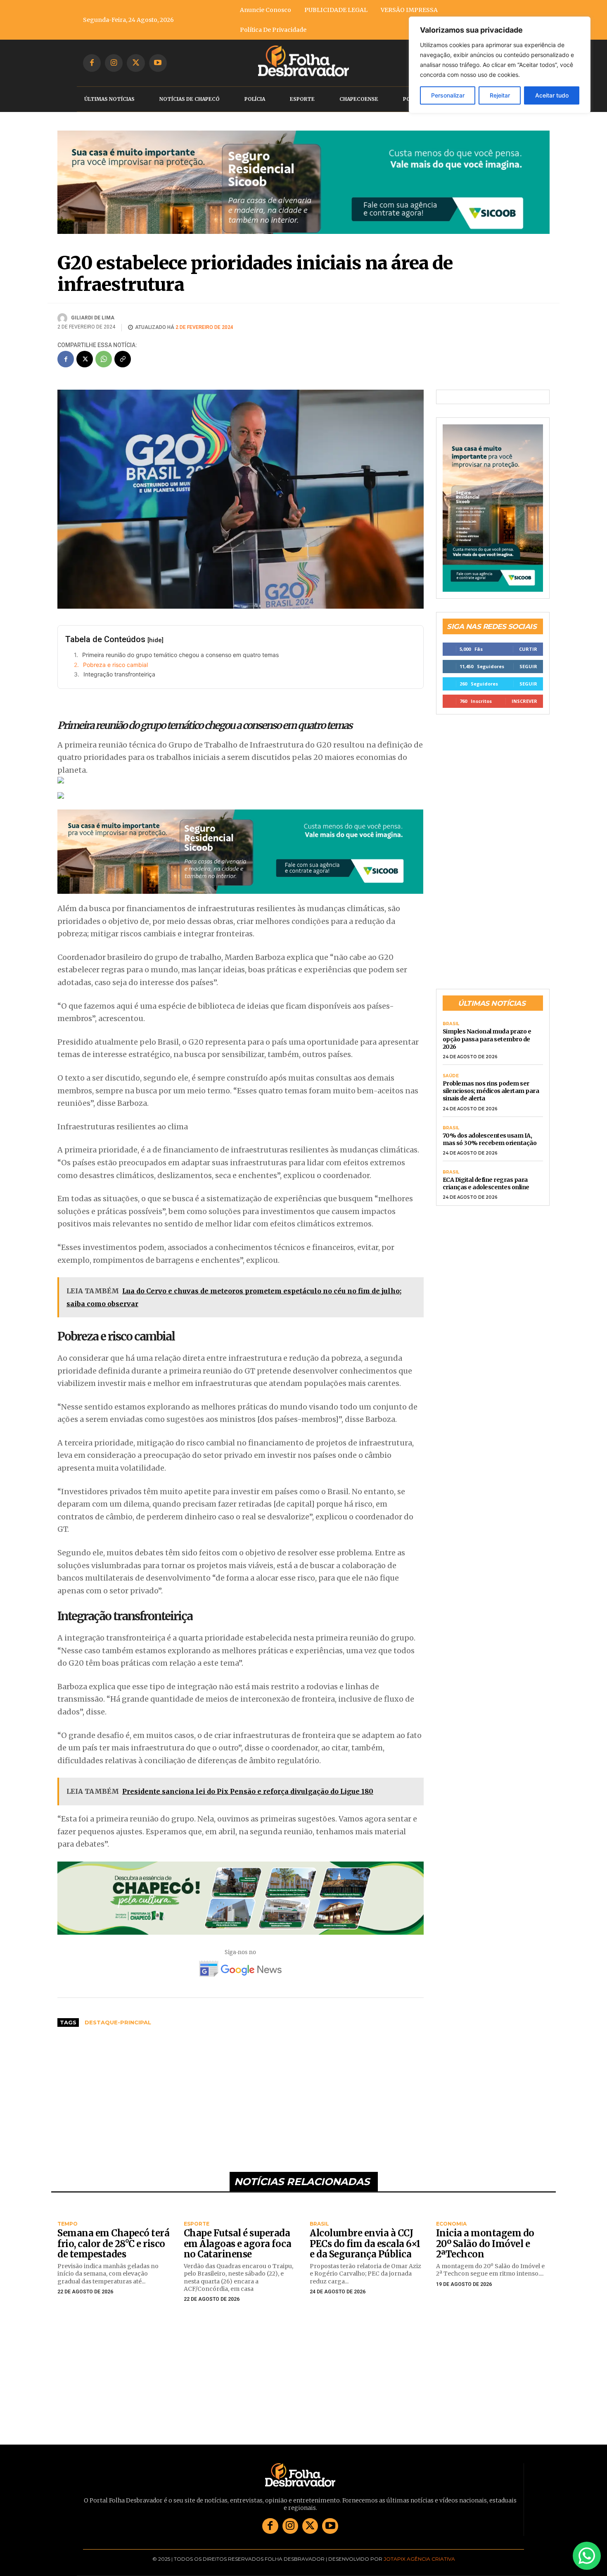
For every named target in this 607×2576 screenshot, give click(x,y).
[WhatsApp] (104, 347)
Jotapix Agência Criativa (419, 2546)
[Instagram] (114, 63)
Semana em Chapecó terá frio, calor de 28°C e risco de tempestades (113, 2231)
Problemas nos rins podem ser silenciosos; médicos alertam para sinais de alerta (491, 1078)
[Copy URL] (123, 347)
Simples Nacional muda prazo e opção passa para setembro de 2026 (487, 1026)
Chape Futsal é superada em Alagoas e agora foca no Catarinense (238, 2231)
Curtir (528, 637)
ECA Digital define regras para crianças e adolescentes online (486, 1171)
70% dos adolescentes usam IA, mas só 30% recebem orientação (490, 1126)
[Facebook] (92, 63)
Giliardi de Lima (93, 305)
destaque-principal (118, 2010)
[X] (136, 63)
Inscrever (524, 689)
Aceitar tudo (552, 95)
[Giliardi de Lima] (64, 306)
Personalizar (448, 95)
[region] (500, 65)
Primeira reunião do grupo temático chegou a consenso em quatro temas (180, 642)
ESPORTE (197, 2212)
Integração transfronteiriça (119, 662)
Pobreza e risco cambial (115, 652)
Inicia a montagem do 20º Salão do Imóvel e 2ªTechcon (485, 2231)
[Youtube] (158, 63)
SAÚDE (451, 1064)
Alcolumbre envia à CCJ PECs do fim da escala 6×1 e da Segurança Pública (365, 2231)
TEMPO (68, 2212)
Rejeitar (500, 95)
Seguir (528, 654)
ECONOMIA (451, 2212)
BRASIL (451, 1012)
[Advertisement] (241, 2083)
